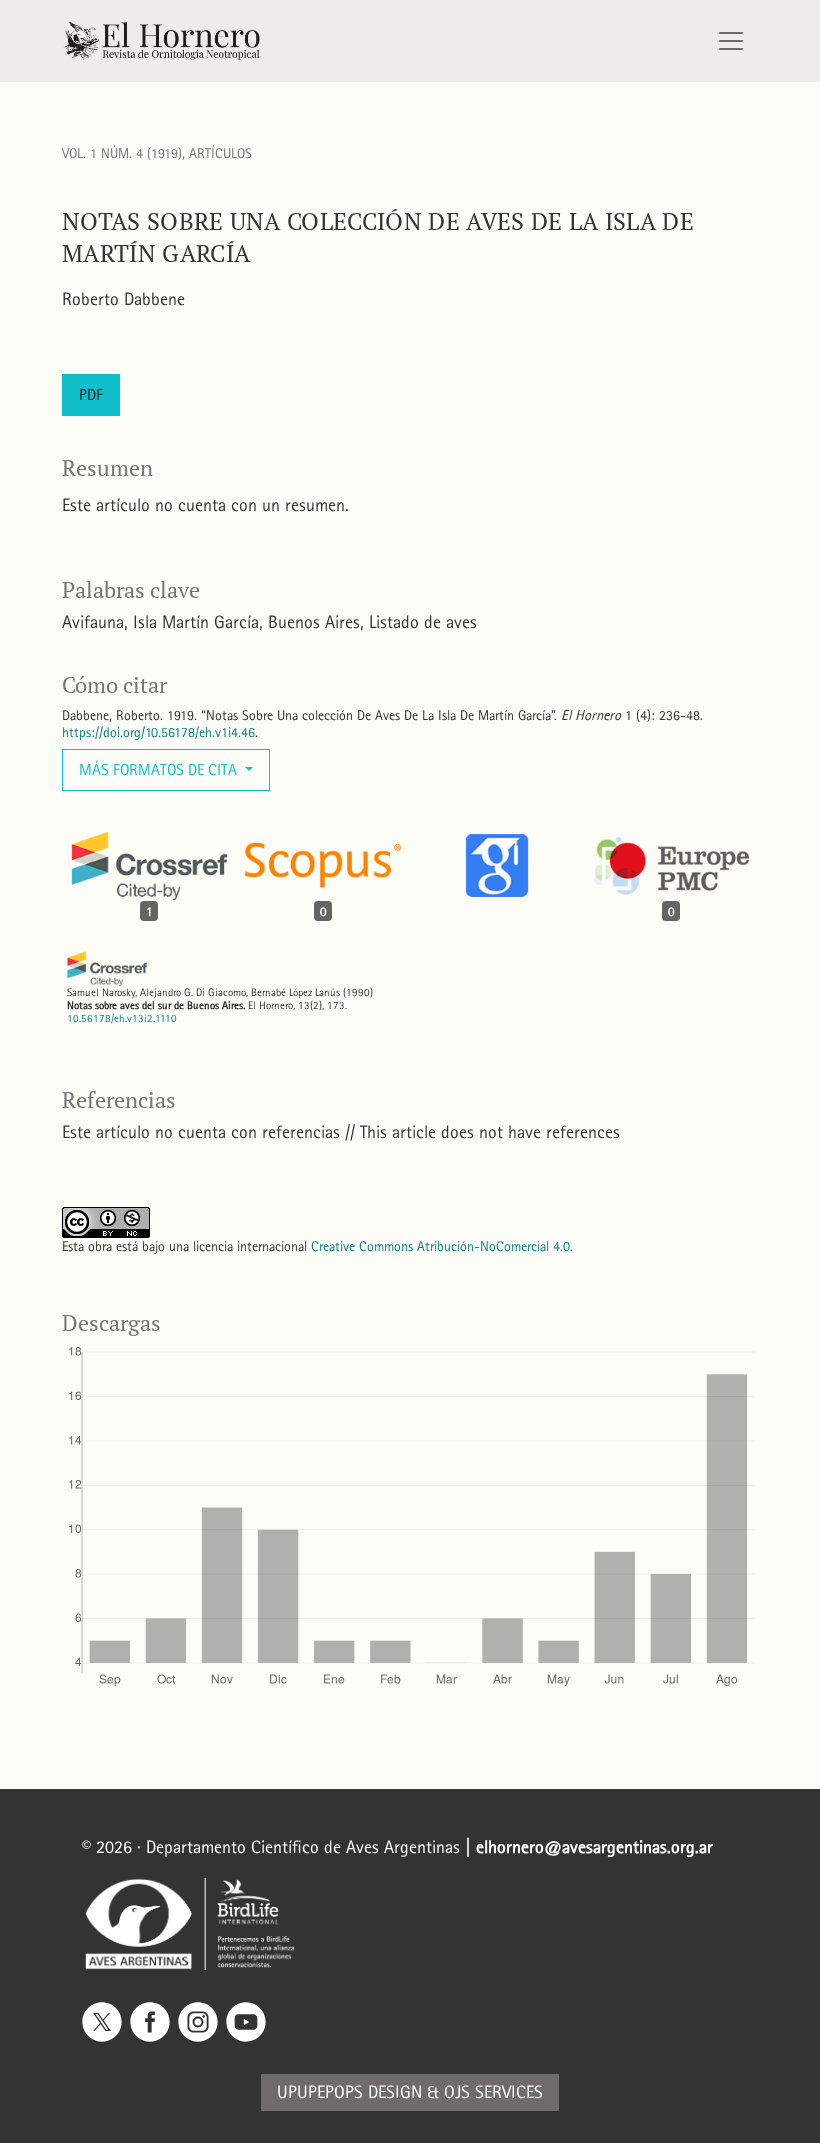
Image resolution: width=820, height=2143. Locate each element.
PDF (91, 394)
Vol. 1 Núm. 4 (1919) (122, 153)
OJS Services (493, 2092)
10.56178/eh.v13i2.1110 (122, 1018)
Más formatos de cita (160, 769)
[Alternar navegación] (731, 41)
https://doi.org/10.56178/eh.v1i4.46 (158, 732)
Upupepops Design (349, 2092)
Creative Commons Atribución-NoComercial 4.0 (440, 1246)
